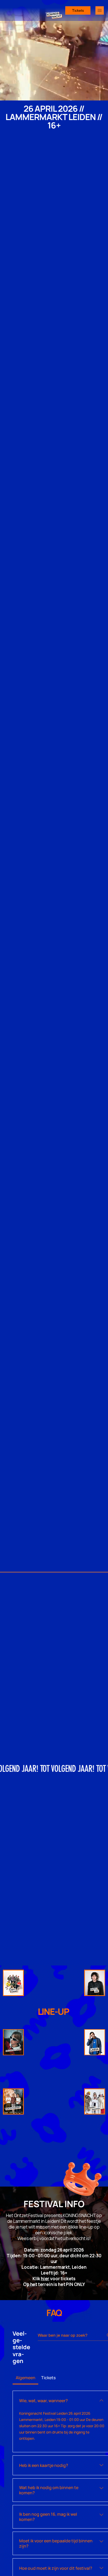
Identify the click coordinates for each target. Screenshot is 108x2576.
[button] (99, 94)
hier (45, 2279)
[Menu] (100, 10)
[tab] (25, 2378)
